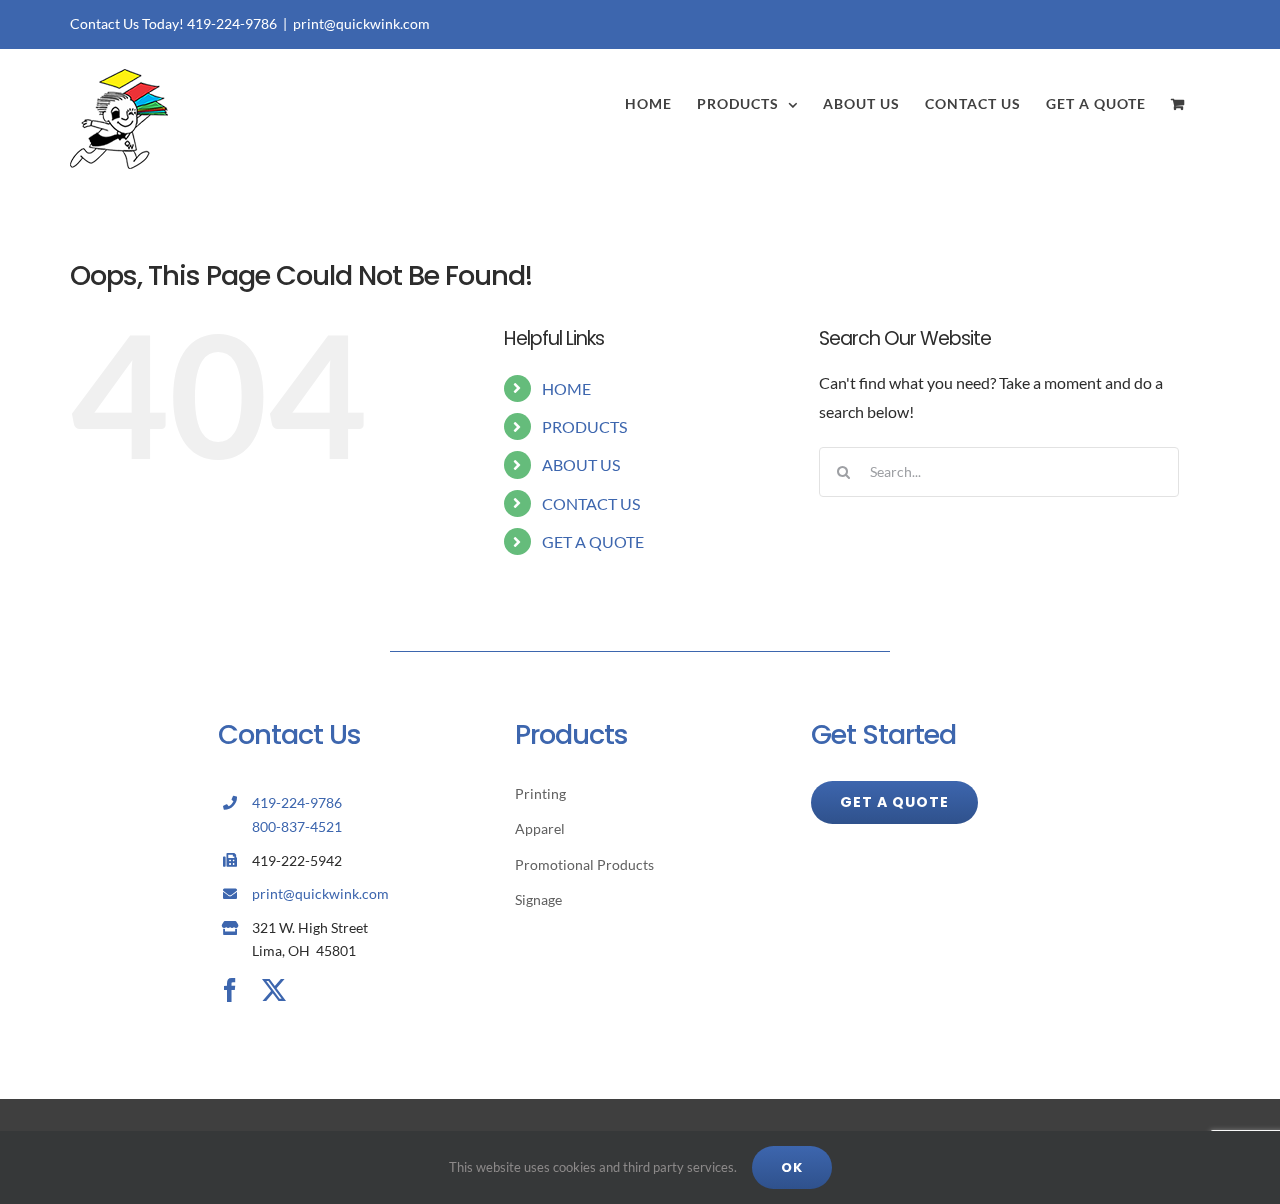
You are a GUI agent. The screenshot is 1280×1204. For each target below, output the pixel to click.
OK (792, 1167)
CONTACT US (591, 503)
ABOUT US (581, 464)
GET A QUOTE (593, 541)
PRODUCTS (584, 426)
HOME (566, 388)
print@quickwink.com (361, 23)
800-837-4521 (297, 826)
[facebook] (230, 990)
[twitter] (274, 990)
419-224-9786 (297, 802)
